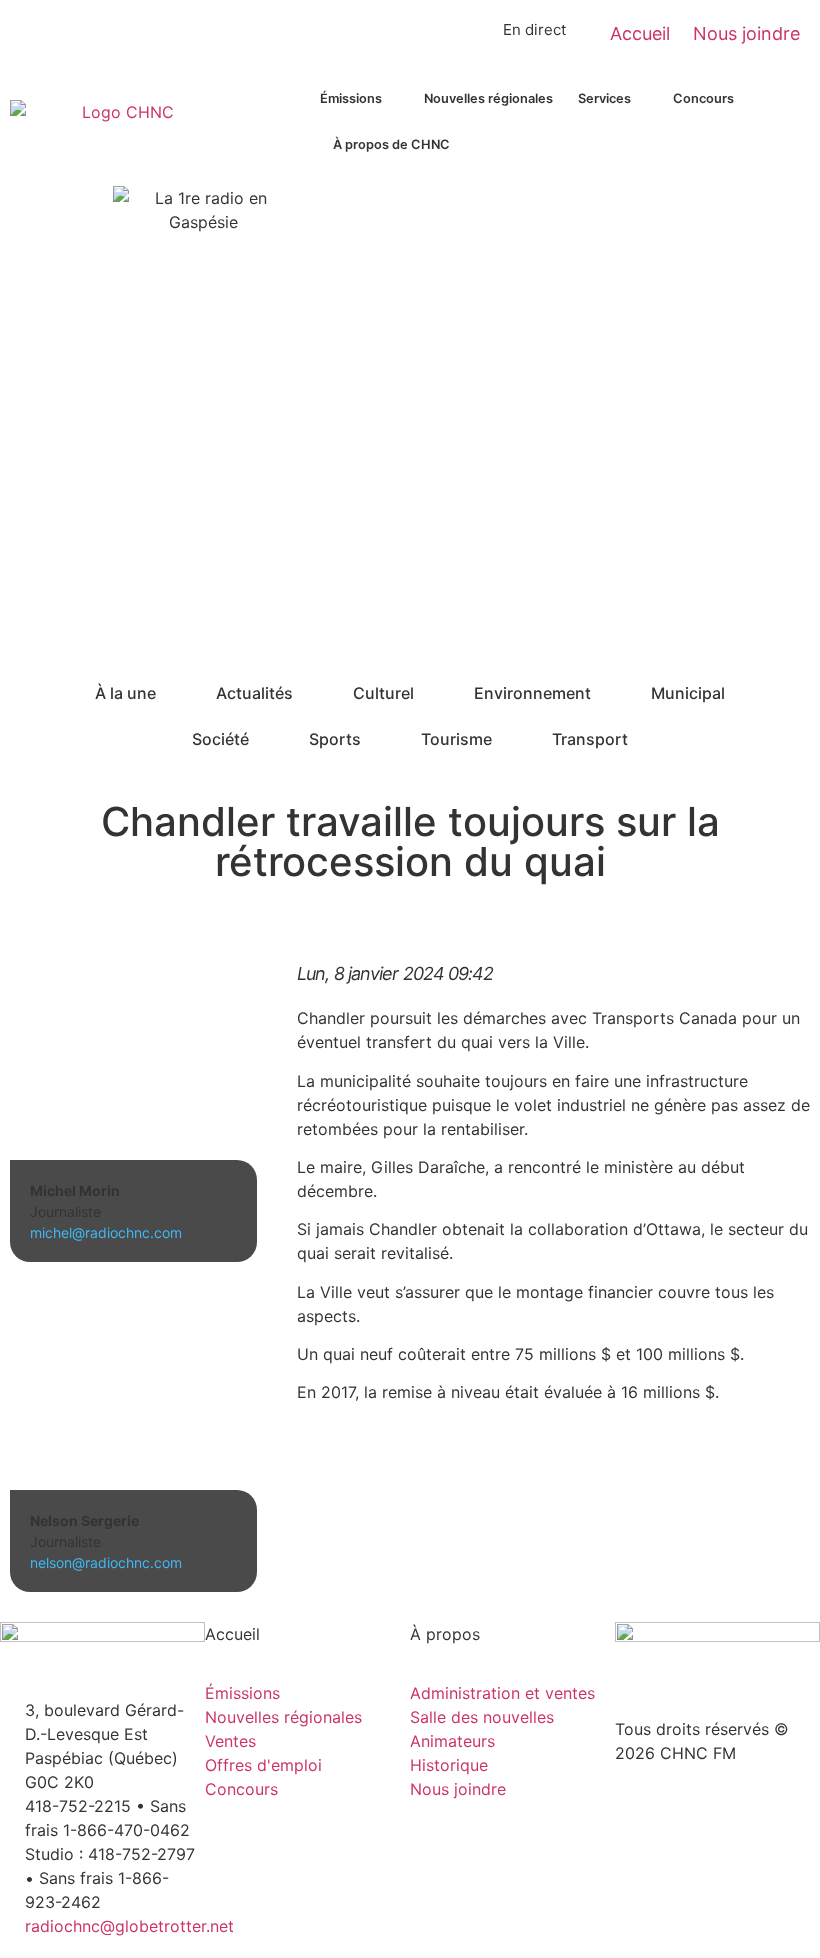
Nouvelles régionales (488, 98)
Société (220, 739)
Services (604, 98)
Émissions (351, 98)
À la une (125, 693)
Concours (703, 98)
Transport (590, 739)
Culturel (383, 693)
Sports (335, 739)
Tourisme (456, 739)
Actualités (254, 693)
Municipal (688, 693)
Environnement (532, 693)
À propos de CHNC (391, 144)
